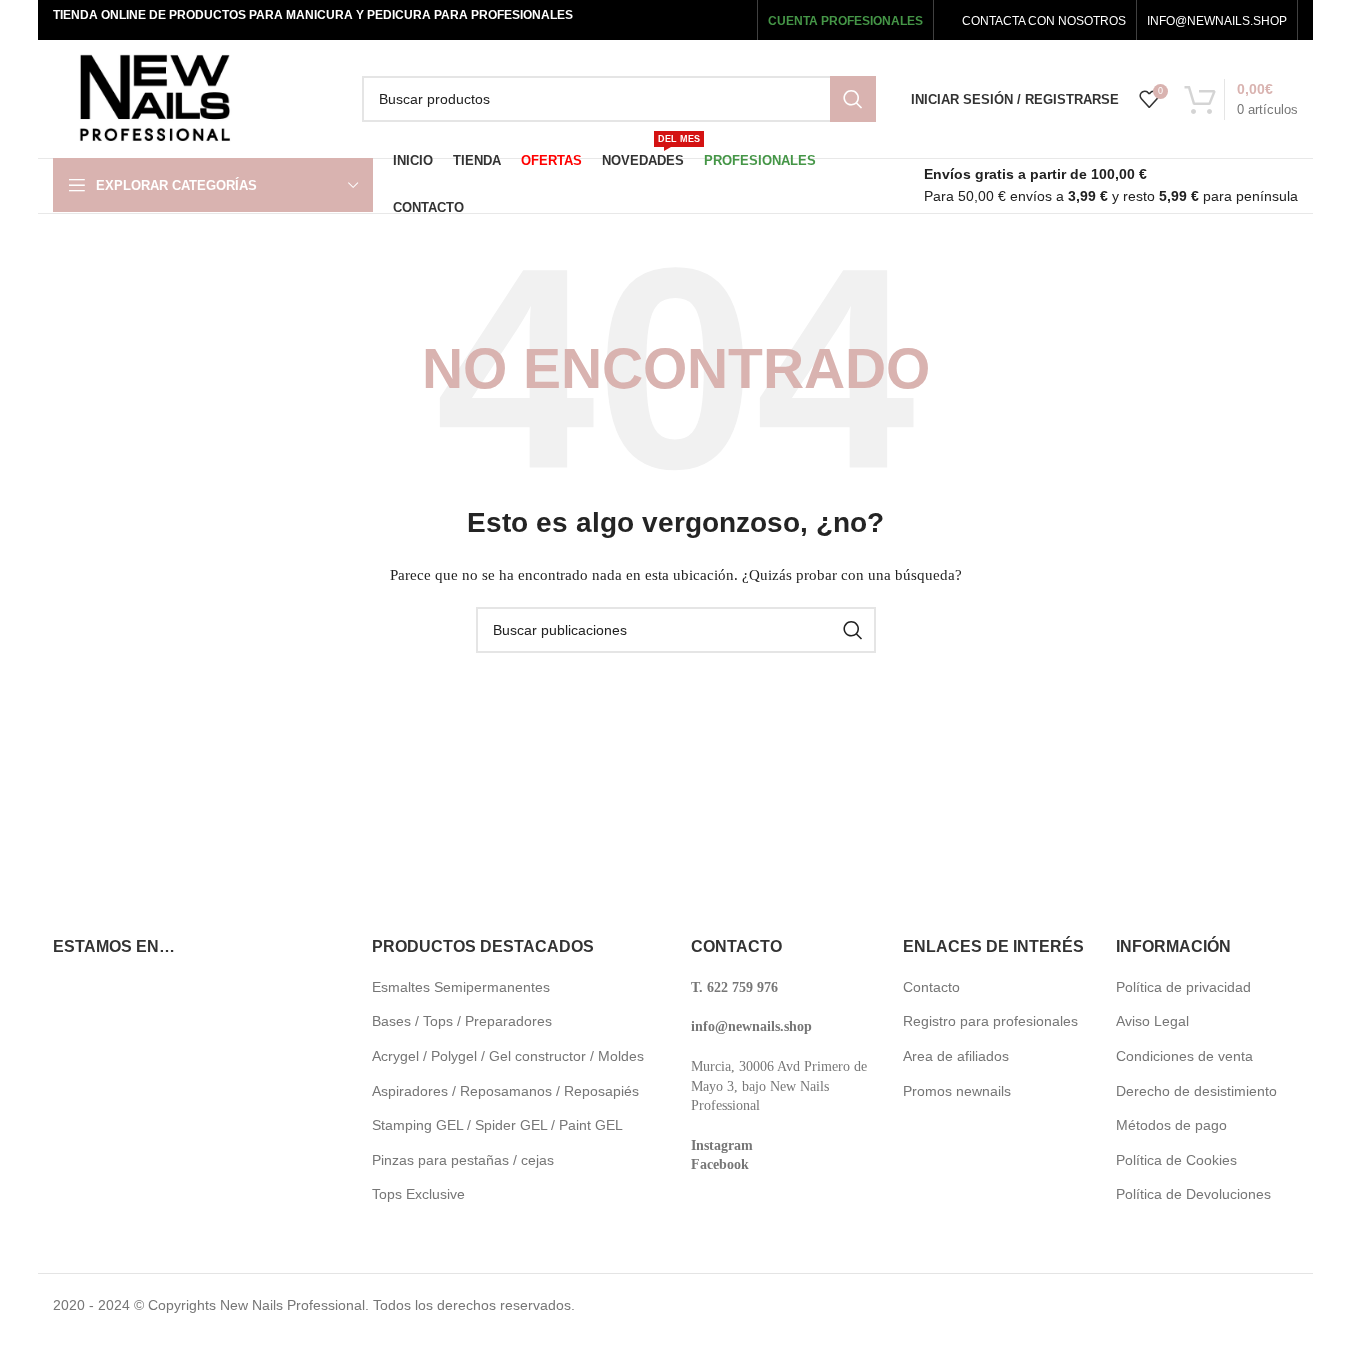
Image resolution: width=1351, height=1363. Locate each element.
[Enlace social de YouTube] (702, 19)
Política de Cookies (1176, 1160)
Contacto (931, 987)
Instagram (722, 1145)
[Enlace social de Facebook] (618, 19)
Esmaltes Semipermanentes (461, 987)
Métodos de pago (1171, 1125)
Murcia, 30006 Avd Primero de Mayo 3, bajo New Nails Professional (779, 1086)
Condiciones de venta (1184, 1056)
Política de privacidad (1183, 987)
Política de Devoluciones (1193, 1194)
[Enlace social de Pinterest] (732, 19)
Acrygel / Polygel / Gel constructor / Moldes (508, 1056)
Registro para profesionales (990, 1021)
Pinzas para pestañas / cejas (463, 1160)
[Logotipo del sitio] (154, 98)
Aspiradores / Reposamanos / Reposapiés (505, 1091)
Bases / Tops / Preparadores (462, 1021)
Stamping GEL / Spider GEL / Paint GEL (497, 1125)
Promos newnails (957, 1091)
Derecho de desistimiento (1196, 1091)
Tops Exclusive (418, 1194)
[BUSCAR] (853, 99)
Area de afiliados (956, 1056)
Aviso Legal (1152, 1021)
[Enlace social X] (644, 19)
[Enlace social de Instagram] (672, 19)
